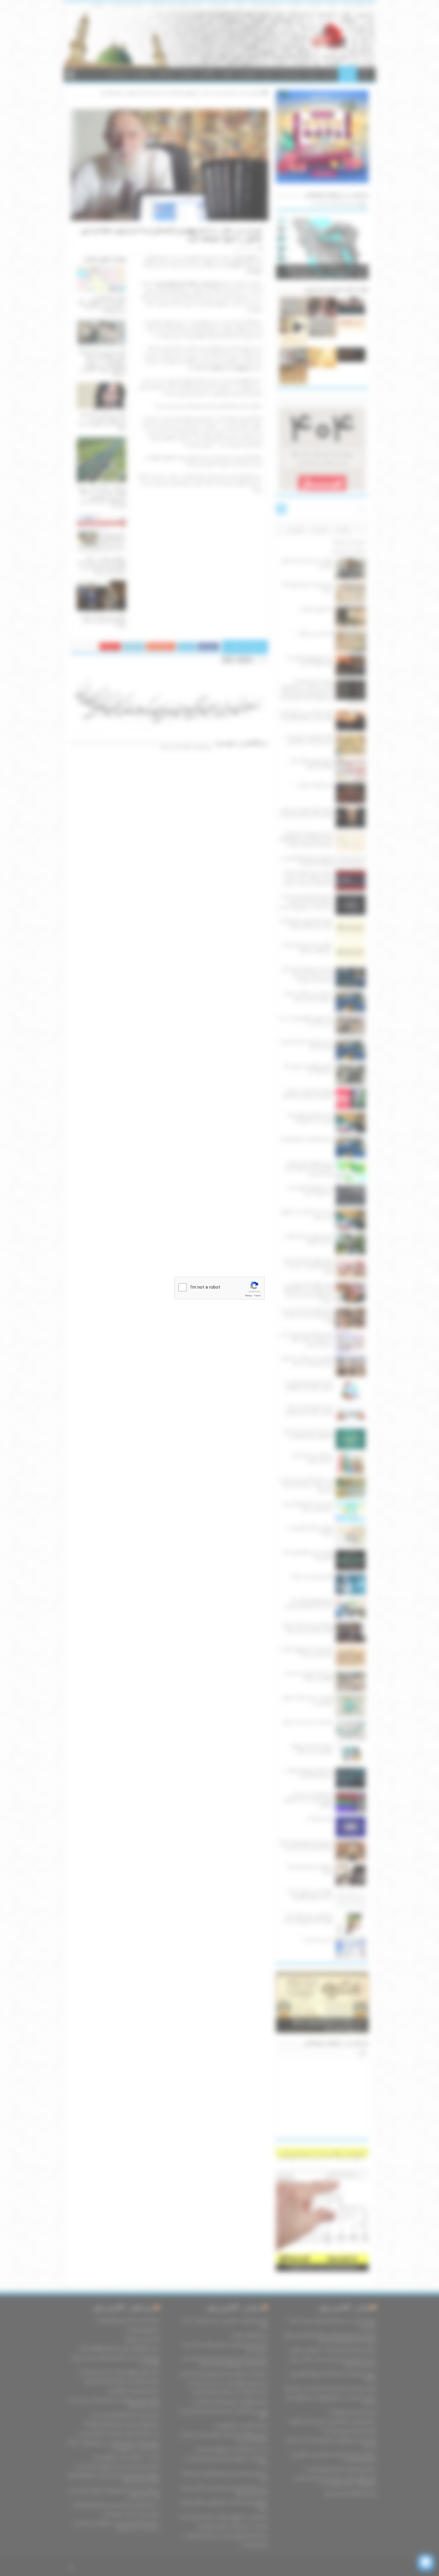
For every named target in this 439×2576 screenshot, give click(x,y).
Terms (257, 1296)
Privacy (248, 1296)
